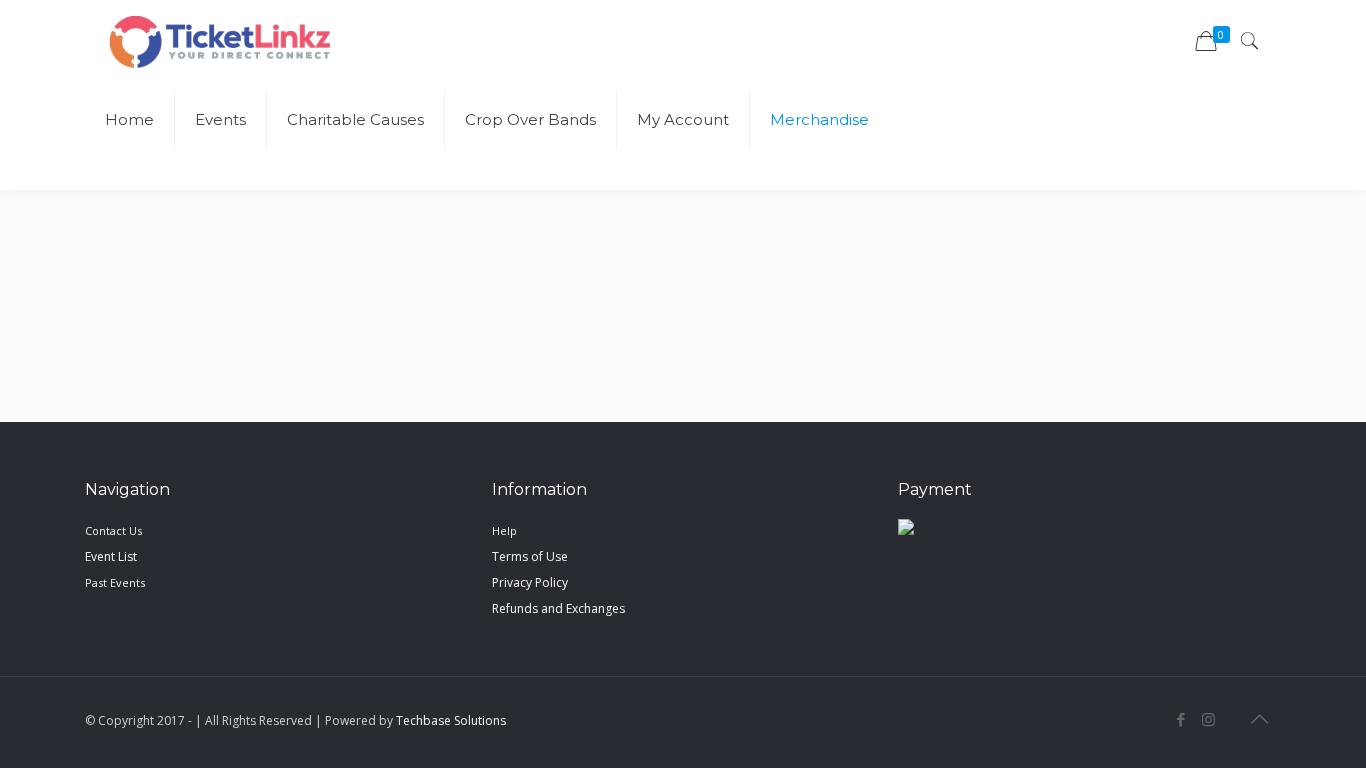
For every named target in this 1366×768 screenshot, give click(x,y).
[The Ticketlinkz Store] (219, 40)
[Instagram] (1208, 719)
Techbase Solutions (451, 720)
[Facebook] (1181, 719)
